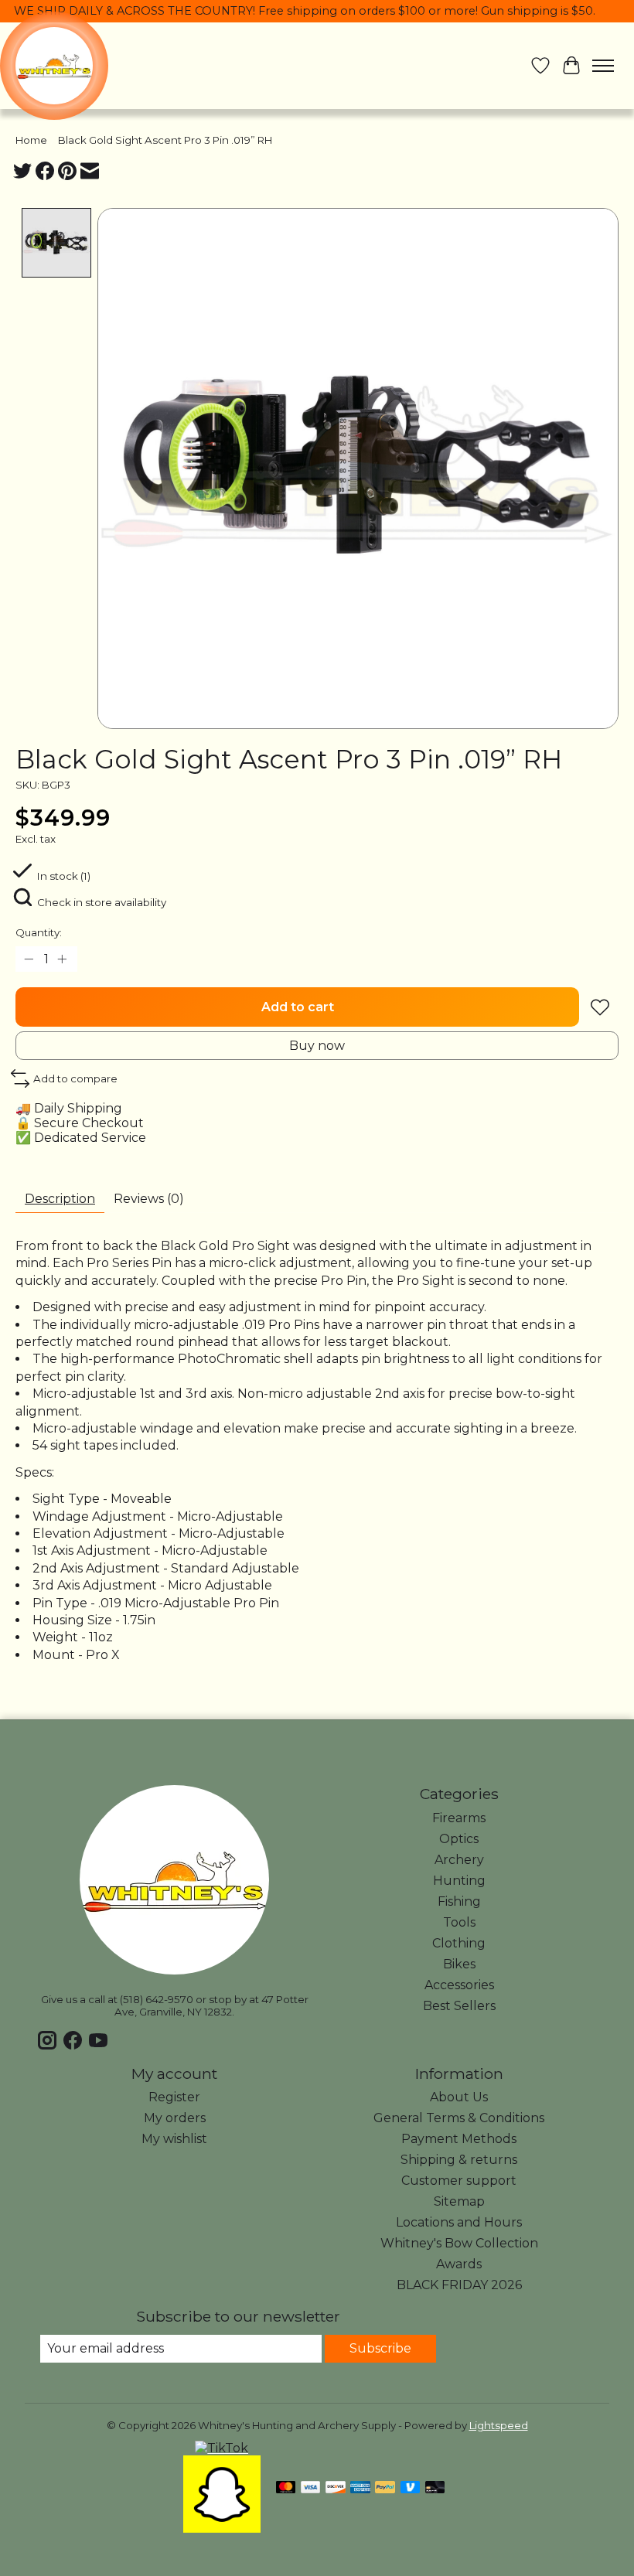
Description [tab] (60, 1199)
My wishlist (174, 2139)
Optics (459, 1839)
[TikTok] (222, 2448)
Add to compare (75, 1078)
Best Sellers (459, 2006)
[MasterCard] (286, 2488)
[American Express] (360, 2488)
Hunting (459, 1881)
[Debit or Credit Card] (435, 2488)
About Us (459, 2097)
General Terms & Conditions (459, 2118)
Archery (459, 1860)
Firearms (459, 1818)
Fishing (459, 1901)
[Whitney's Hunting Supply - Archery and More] (54, 66)
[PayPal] (385, 2488)
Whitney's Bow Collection (459, 2243)
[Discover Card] (336, 2488)
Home (31, 140)
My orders (175, 2118)
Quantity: (39, 932)
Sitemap (459, 2201)
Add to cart (298, 1007)
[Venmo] (411, 2488)
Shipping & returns (459, 2160)
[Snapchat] (222, 2528)
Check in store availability (102, 902)
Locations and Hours (459, 2222)
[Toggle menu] (603, 66)
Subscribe (380, 2348)
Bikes (459, 1964)
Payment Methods (459, 2139)
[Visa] (311, 2488)
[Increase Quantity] (63, 959)
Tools (459, 1922)
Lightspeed (499, 2425)
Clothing (459, 1943)
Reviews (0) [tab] (149, 1199)
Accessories (459, 1985)
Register (174, 2097)
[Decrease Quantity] (30, 959)
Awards (459, 2264)
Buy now (317, 1046)
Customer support (459, 2181)
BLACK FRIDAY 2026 (459, 2285)
